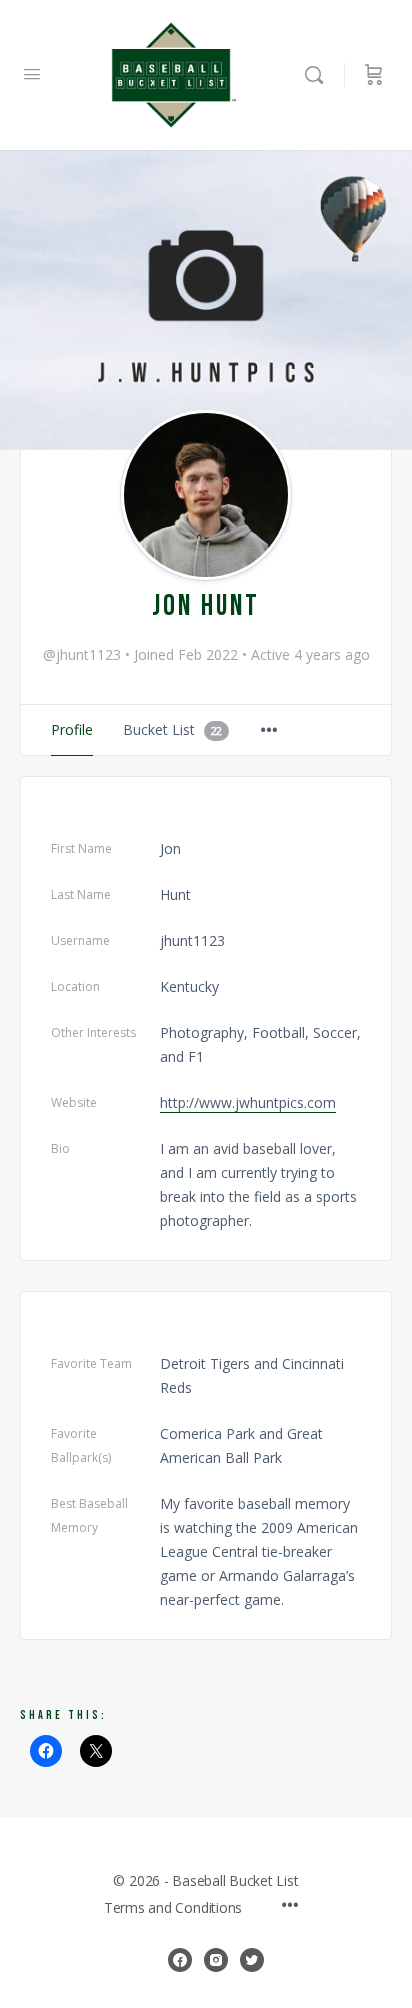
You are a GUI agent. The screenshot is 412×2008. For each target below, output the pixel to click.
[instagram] (216, 1960)
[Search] (319, 75)
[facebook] (180, 1960)
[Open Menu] (32, 73)
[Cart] (374, 75)
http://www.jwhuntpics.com (248, 1102)
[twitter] (252, 1960)
